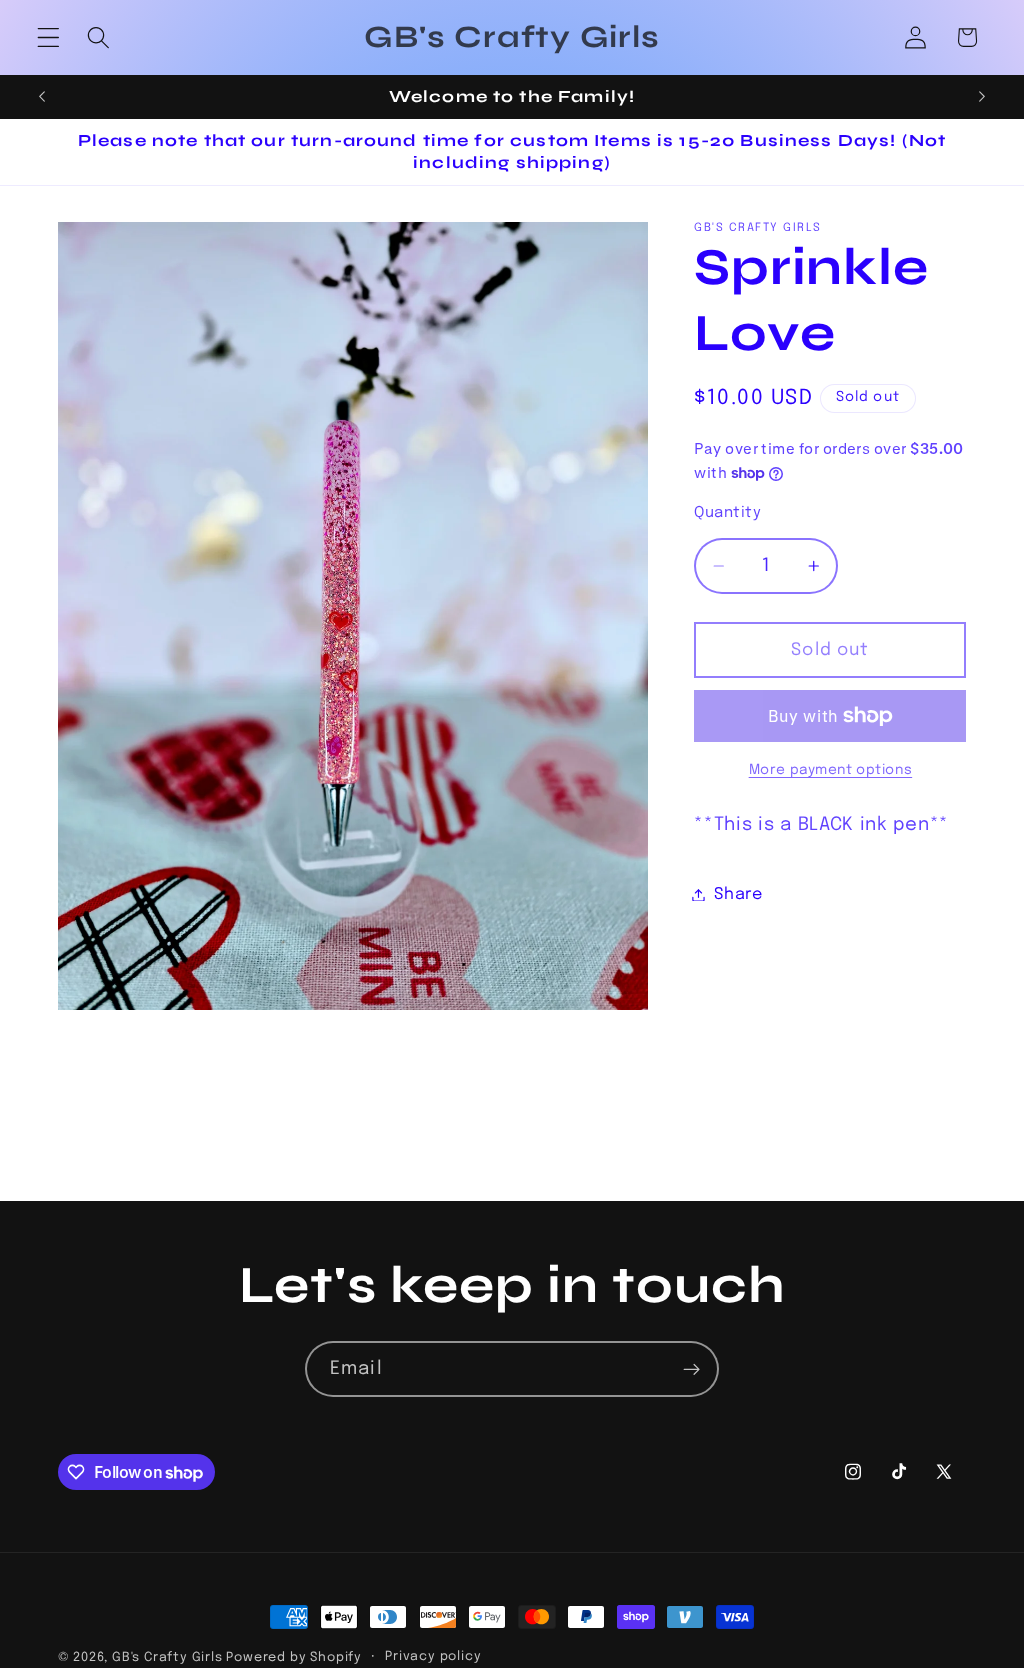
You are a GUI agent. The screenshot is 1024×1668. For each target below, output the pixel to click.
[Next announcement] (982, 97)
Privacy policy (433, 1656)
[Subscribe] (691, 1369)
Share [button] (738, 894)
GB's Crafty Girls (167, 1657)
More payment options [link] (831, 770)
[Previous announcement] (42, 97)
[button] (48, 37)
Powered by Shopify (294, 1657)
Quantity (727, 513)
